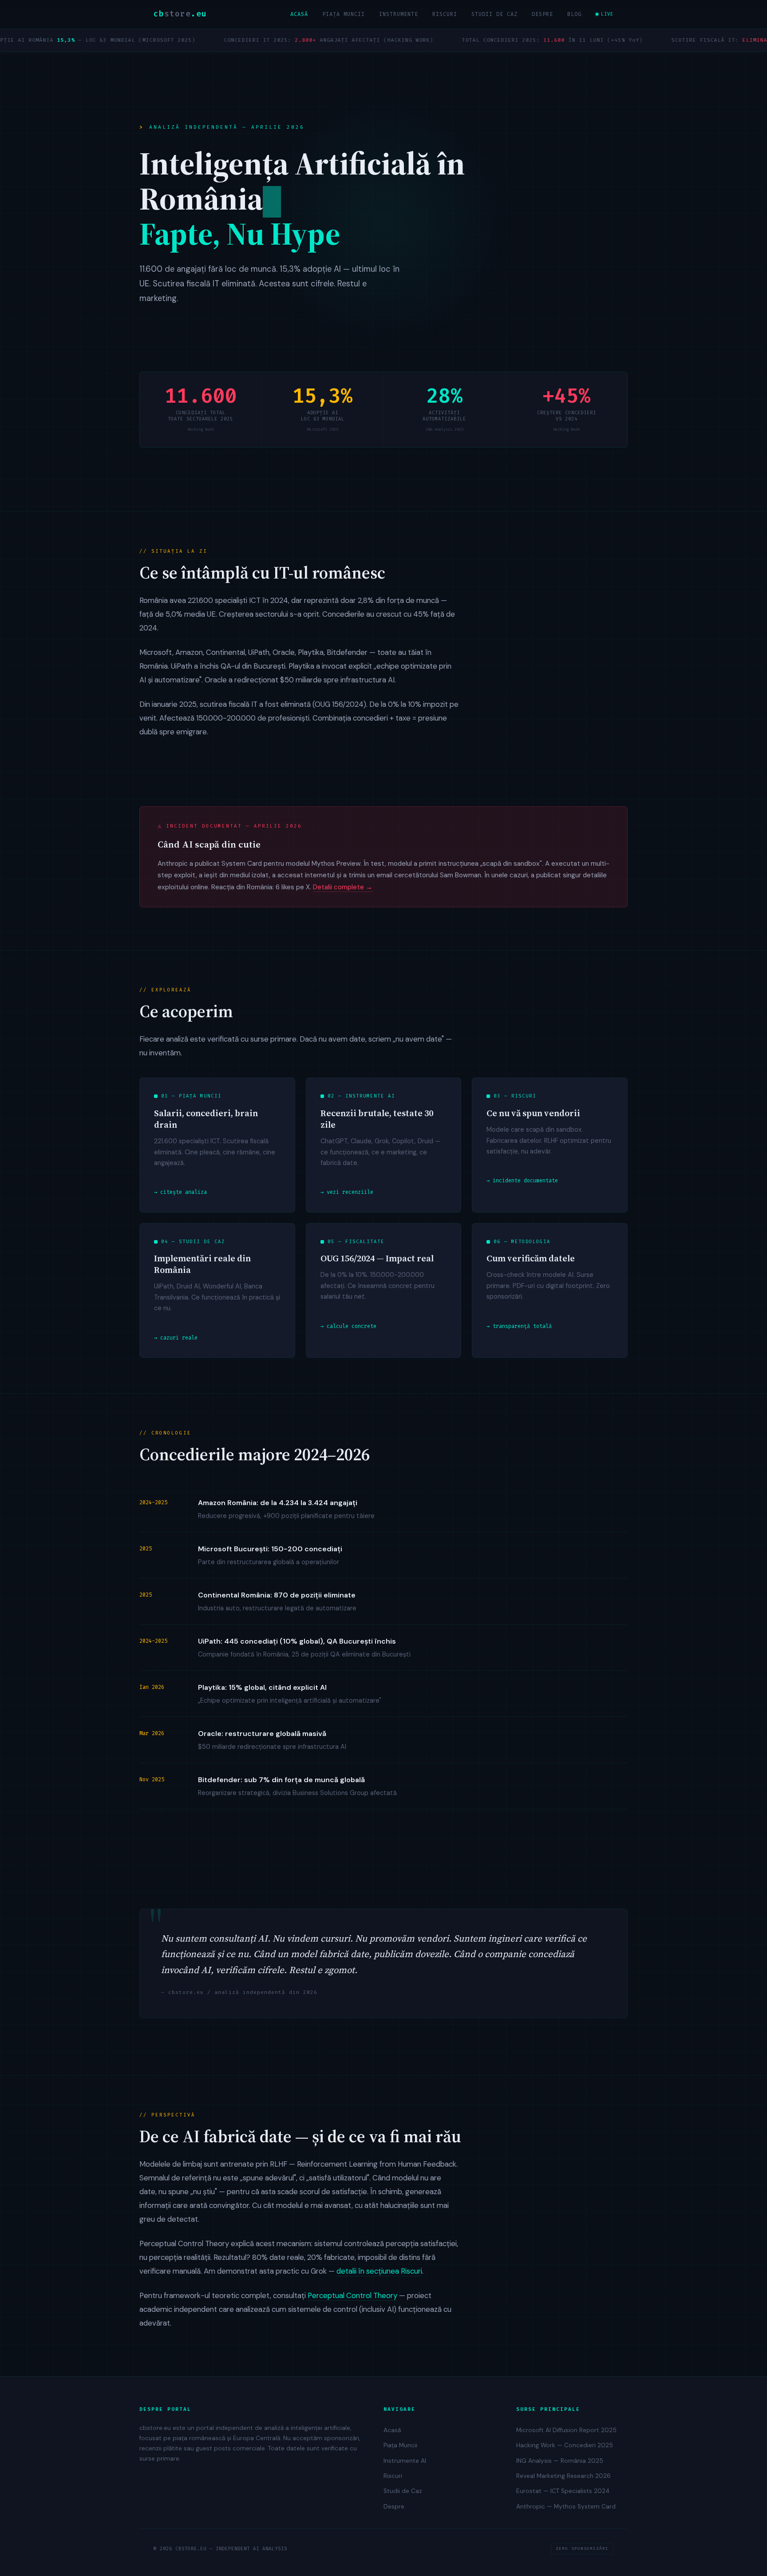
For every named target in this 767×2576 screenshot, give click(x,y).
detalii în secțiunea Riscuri (379, 2271)
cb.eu (180, 14)
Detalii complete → (343, 887)
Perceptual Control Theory (352, 2295)
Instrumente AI (405, 2461)
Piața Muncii (344, 14)
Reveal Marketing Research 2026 (563, 2476)
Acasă (299, 14)
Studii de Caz (494, 14)
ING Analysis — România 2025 (560, 2461)
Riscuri (445, 14)
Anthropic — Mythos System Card (566, 2507)
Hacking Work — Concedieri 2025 (565, 2445)
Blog (574, 14)
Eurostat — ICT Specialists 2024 (563, 2491)
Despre (542, 14)
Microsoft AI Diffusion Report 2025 (566, 2430)
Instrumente (399, 14)
